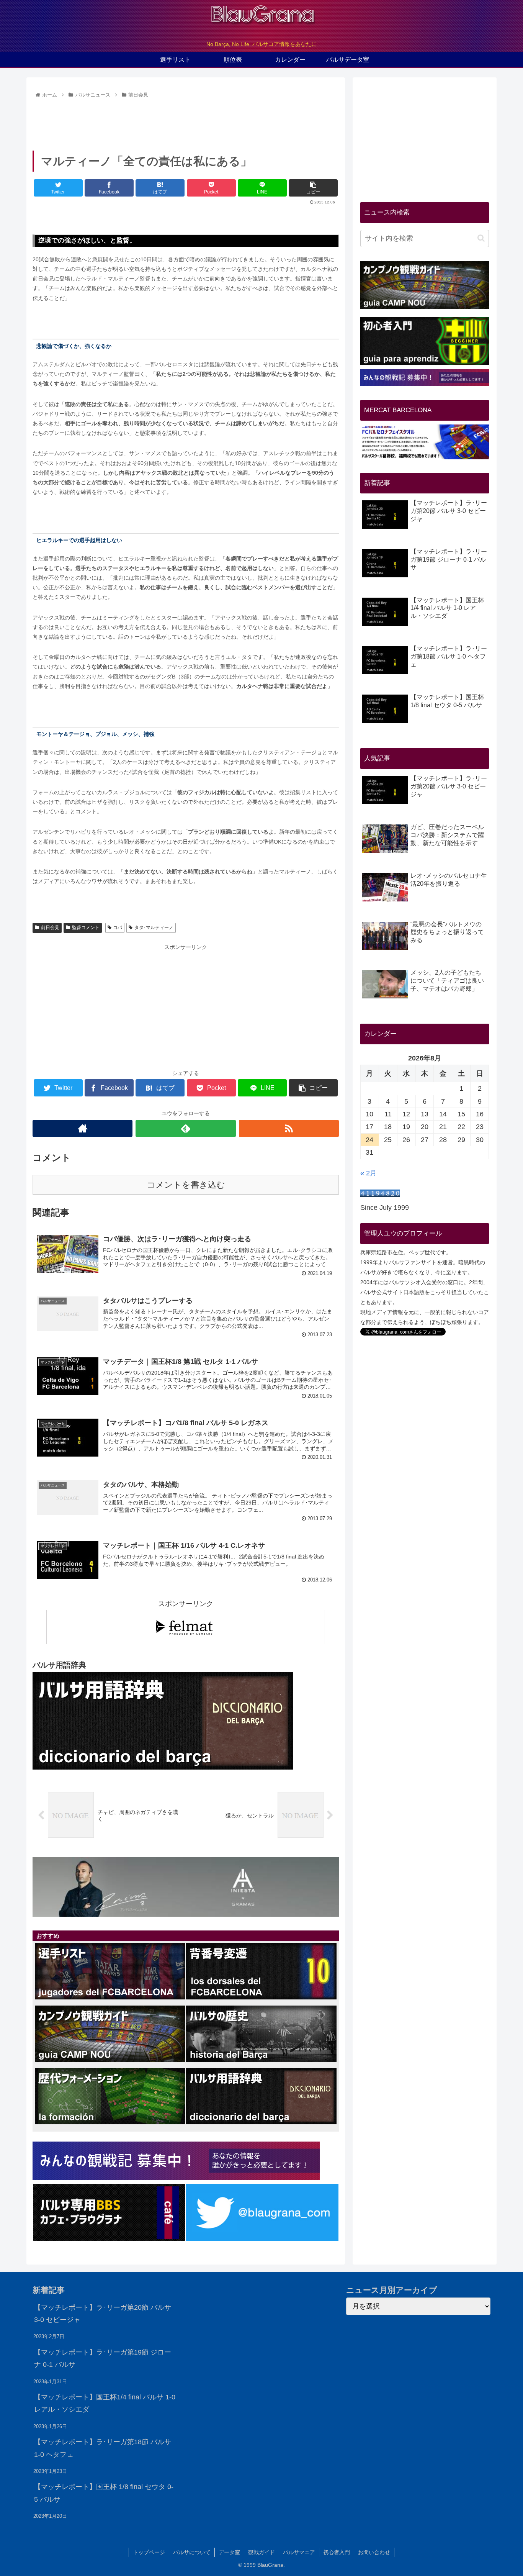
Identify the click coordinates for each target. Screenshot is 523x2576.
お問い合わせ (374, 2552)
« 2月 (369, 1173)
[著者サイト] (83, 1128)
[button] (481, 238)
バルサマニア (299, 2552)
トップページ (149, 2552)
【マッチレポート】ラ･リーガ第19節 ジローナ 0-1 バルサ (103, 2358)
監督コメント (86, 927)
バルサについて (192, 2552)
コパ (118, 927)
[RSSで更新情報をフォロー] (289, 1128)
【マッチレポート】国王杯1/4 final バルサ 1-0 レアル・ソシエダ (105, 2403)
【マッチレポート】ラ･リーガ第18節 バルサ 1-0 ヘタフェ (103, 2448)
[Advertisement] (186, 122)
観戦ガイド (261, 2552)
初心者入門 (337, 2552)
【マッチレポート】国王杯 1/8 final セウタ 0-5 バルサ (104, 2493)
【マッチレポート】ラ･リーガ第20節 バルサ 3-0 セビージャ (103, 2314)
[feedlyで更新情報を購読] (186, 1128)
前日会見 (50, 927)
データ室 (229, 2552)
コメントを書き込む (186, 1185)
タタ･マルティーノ (154, 927)
